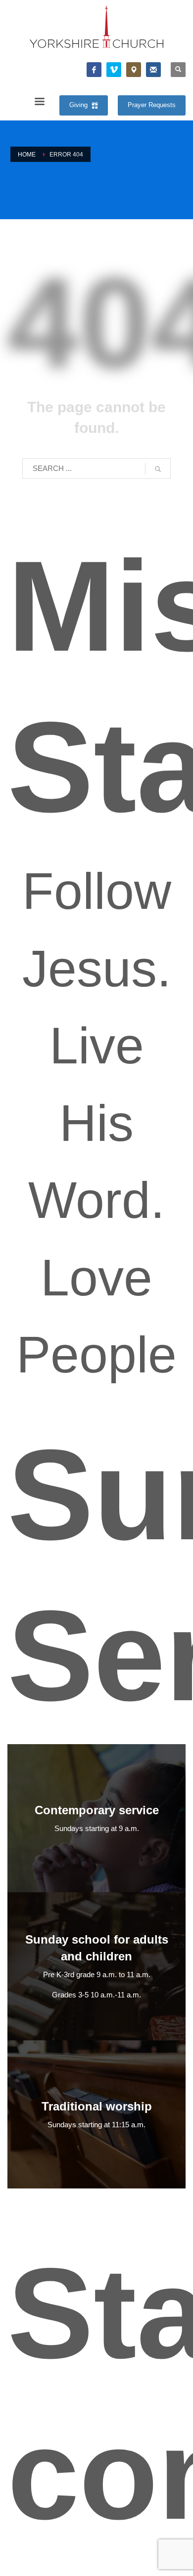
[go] (158, 469)
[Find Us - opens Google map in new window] (134, 70)
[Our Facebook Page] (94, 70)
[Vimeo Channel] (114, 70)
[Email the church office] (153, 70)
